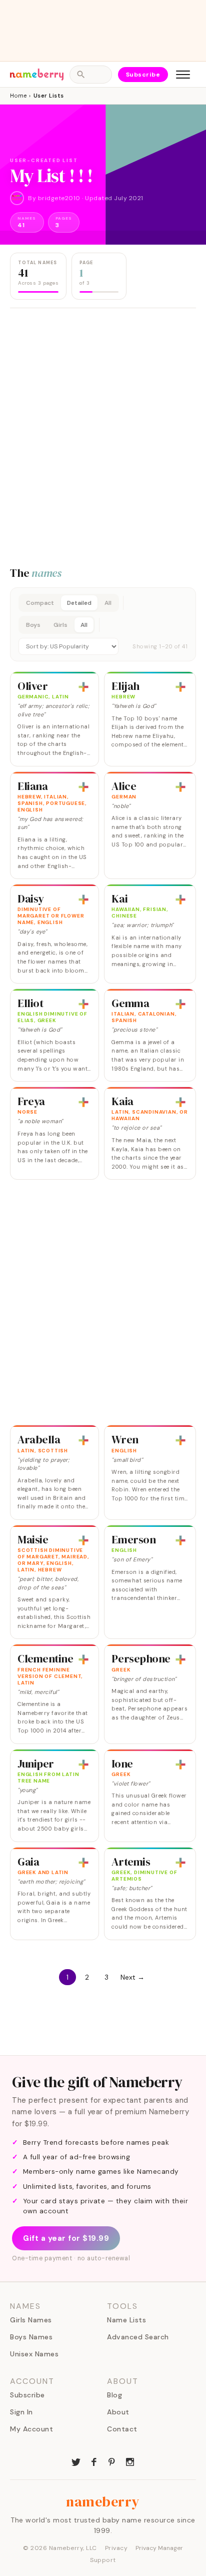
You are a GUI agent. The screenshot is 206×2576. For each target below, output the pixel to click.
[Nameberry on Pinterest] (112, 2461)
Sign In (21, 2412)
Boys (33, 625)
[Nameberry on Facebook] (94, 2461)
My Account (31, 2429)
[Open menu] (183, 75)
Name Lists (126, 2320)
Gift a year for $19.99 (66, 2238)
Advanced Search (138, 2337)
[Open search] (90, 75)
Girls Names (31, 2320)
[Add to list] (83, 687)
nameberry (103, 2501)
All (108, 603)
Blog (114, 2395)
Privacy (116, 2548)
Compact (40, 603)
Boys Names (31, 2337)
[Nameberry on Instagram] (130, 2461)
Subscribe (143, 75)
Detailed (79, 603)
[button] (103, 624)
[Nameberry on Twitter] (76, 2461)
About (118, 2412)
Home (18, 96)
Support (103, 2560)
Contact (122, 2429)
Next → (132, 1977)
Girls (60, 625)
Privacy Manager (159, 2548)
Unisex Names (34, 2354)
